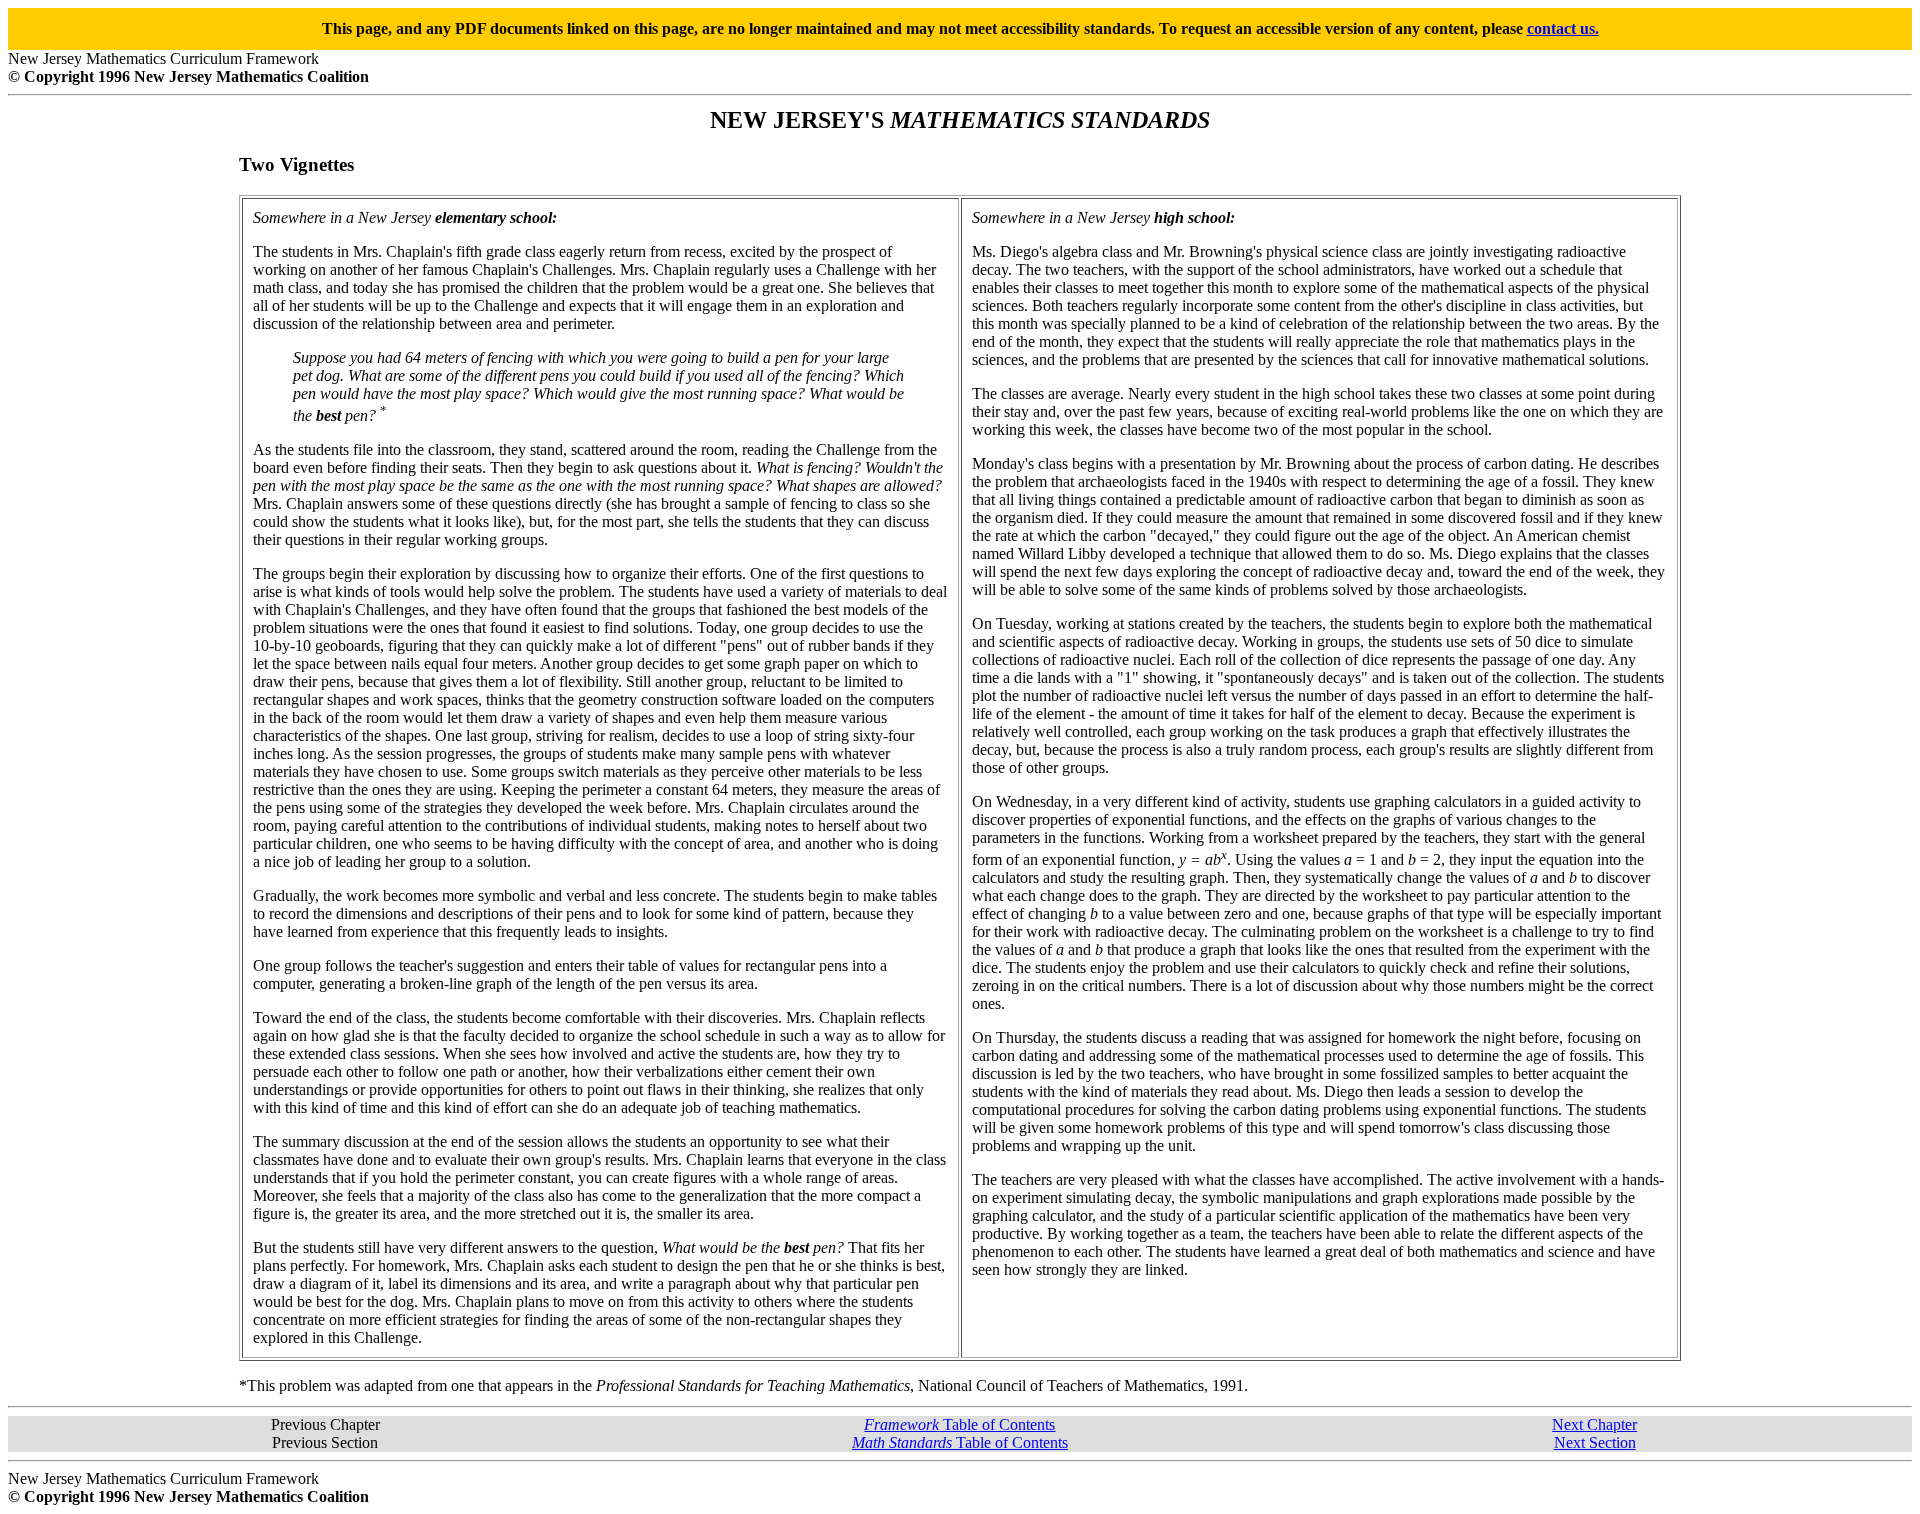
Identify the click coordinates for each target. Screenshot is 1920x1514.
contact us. (1563, 28)
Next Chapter (1594, 1424)
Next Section (1595, 1442)
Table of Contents (959, 1424)
